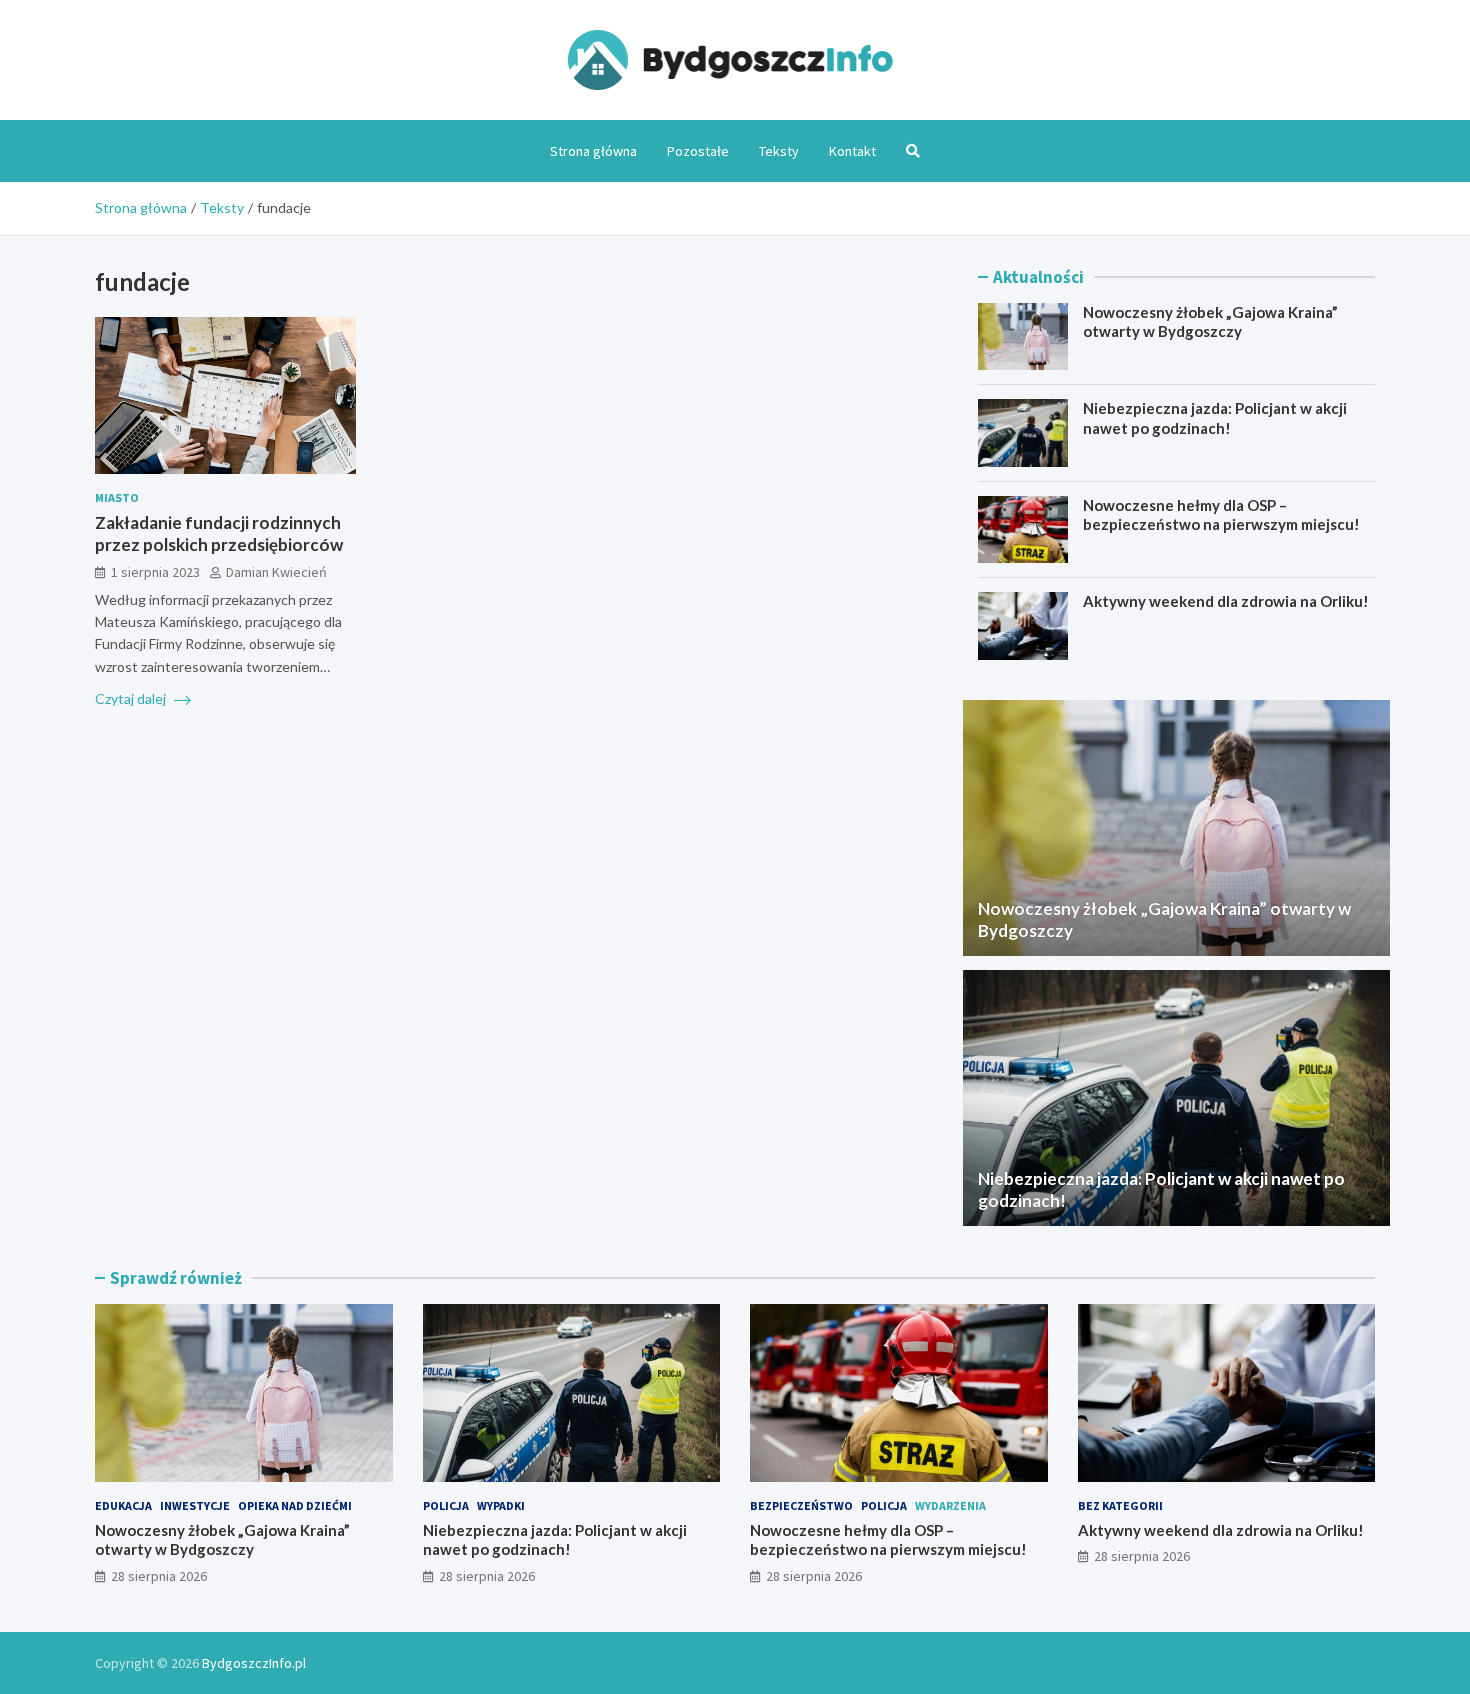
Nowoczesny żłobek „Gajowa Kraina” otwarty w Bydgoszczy (1210, 322)
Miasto (117, 497)
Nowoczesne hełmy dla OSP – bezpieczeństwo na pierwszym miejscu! (1221, 515)
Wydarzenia (950, 1505)
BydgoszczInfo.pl (254, 1663)
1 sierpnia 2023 (155, 572)
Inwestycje (195, 1505)
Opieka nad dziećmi (295, 1505)
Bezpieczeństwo (801, 1505)
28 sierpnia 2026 (159, 1576)
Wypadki (501, 1505)
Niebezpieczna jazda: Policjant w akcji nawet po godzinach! (1215, 418)
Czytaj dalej (132, 698)
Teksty (779, 151)
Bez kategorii (1120, 1505)
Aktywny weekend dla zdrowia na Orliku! (1226, 601)
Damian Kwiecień (276, 572)
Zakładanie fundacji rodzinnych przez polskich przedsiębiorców (219, 533)
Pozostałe (698, 151)
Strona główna (593, 151)
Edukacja (123, 1505)
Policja (446, 1505)
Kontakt (852, 151)
